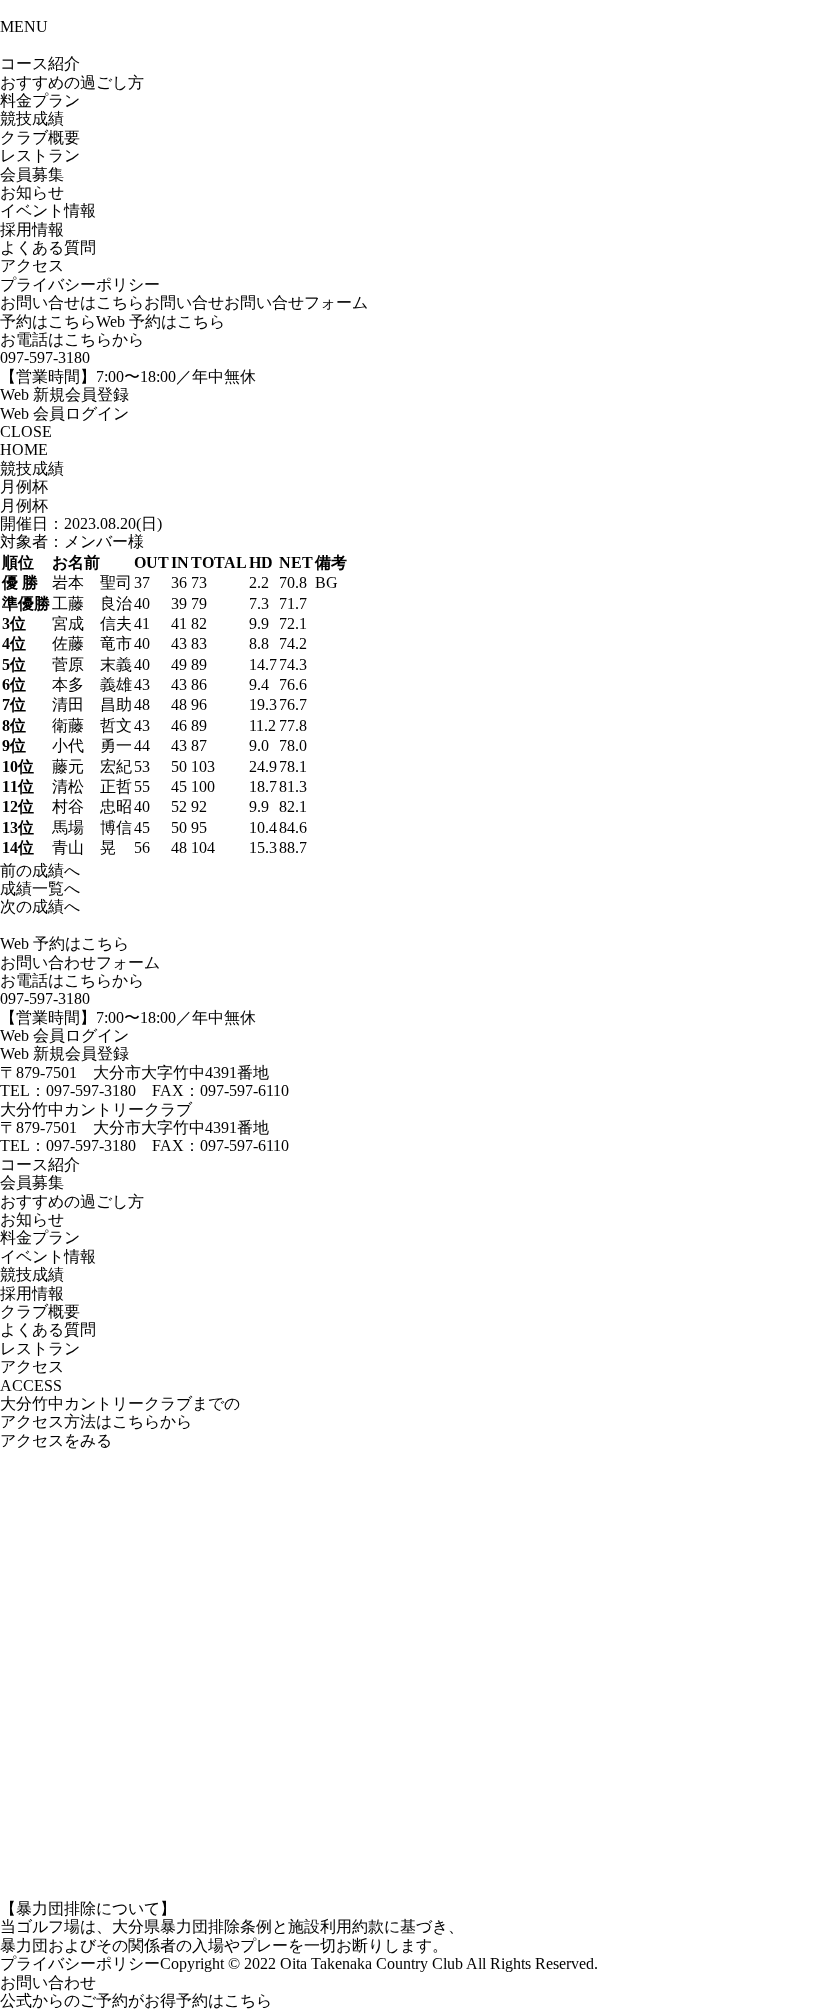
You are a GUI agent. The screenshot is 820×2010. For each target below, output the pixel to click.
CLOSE (26, 431)
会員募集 (32, 174)
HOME (24, 449)
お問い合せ (184, 302)
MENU (24, 26)
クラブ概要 (40, 137)
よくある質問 (48, 247)
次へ (40, 906)
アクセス (32, 265)
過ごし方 (72, 82)
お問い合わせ (48, 1982)
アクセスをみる (56, 1440)
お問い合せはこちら (72, 302)
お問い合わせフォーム (80, 962)
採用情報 (32, 229)
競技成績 (32, 118)
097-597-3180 (45, 357)
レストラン (40, 155)
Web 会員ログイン (64, 413)
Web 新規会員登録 (64, 394)
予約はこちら (48, 321)
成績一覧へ (40, 888)
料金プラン (40, 100)
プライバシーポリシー (80, 284)
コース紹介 (40, 63)
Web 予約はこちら (160, 321)
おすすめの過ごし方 (72, 1201)
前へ (40, 870)
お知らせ (32, 192)
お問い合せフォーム (296, 302)
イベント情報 (48, 210)
